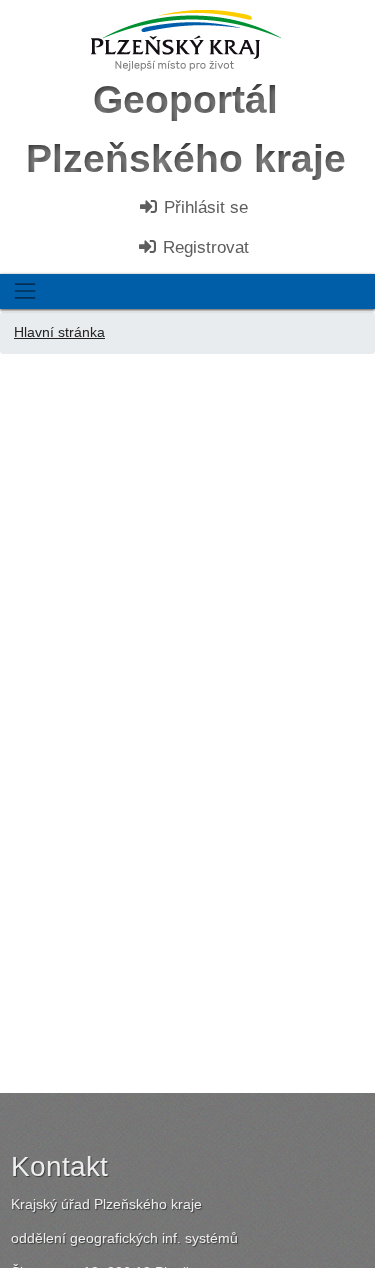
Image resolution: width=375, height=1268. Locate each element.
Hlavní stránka (59, 332)
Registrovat (203, 247)
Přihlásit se (203, 207)
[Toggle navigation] (24, 291)
